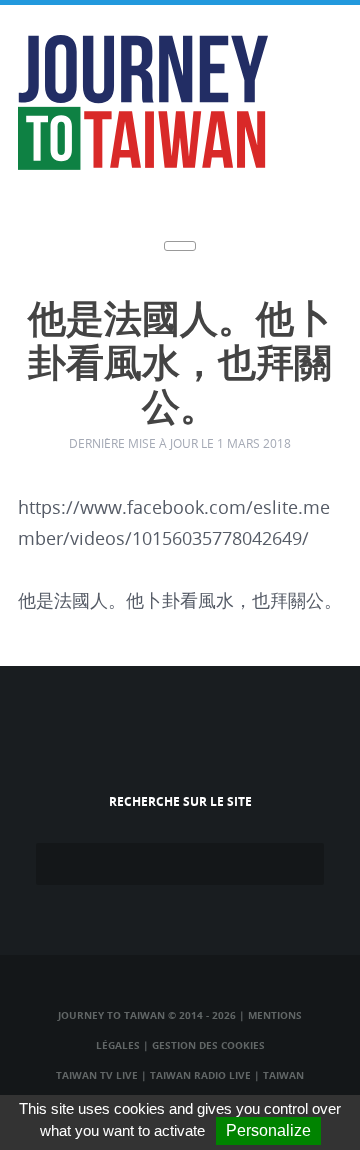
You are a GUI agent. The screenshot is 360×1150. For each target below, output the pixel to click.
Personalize (268, 1130)
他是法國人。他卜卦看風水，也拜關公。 (180, 364)
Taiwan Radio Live (200, 1075)
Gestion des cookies (208, 1045)
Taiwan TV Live (97, 1075)
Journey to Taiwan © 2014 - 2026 (147, 1015)
